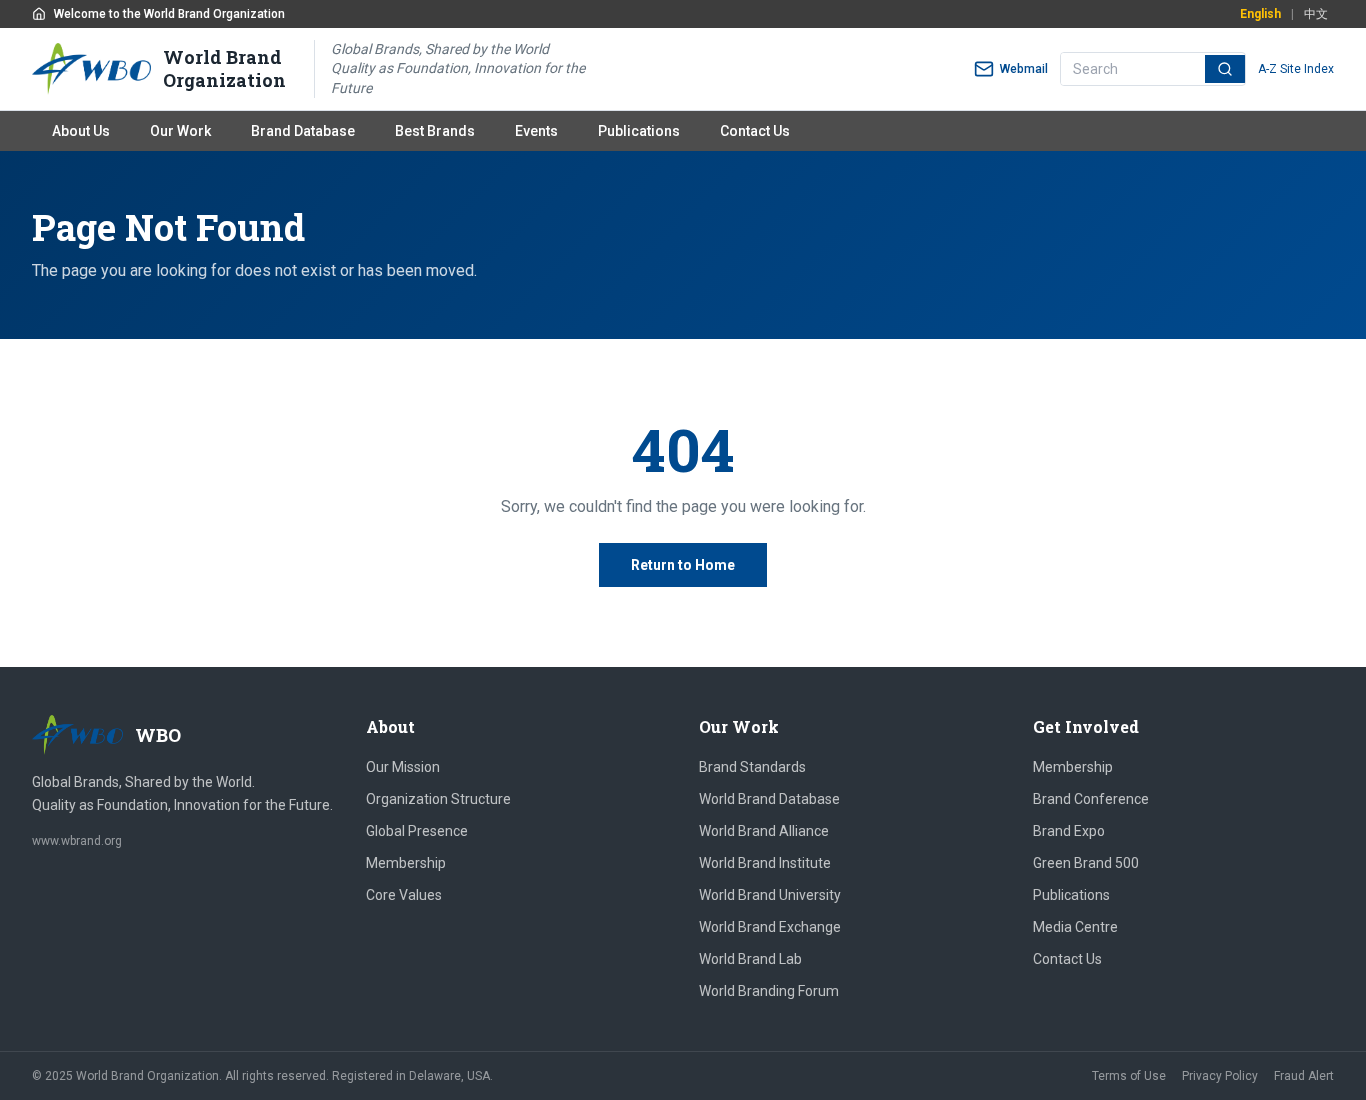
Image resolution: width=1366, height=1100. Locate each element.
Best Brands (435, 131)
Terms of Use (1129, 1076)
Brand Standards (752, 767)
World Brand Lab (750, 959)
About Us (81, 131)
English (1260, 14)
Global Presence (417, 831)
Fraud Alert (1304, 1076)
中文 (1316, 14)
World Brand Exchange (770, 927)
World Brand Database (769, 799)
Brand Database (303, 131)
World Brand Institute (765, 863)
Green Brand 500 (1086, 863)
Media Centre (1075, 927)
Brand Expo (1069, 831)
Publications (639, 131)
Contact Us (755, 131)
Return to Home (683, 565)
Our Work (180, 131)
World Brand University (770, 895)
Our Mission (403, 767)
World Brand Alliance (764, 831)
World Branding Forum (769, 991)
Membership (406, 863)
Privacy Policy (1220, 1076)
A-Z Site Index (1296, 69)
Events (536, 131)
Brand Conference (1091, 799)
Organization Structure (438, 799)
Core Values (404, 895)
